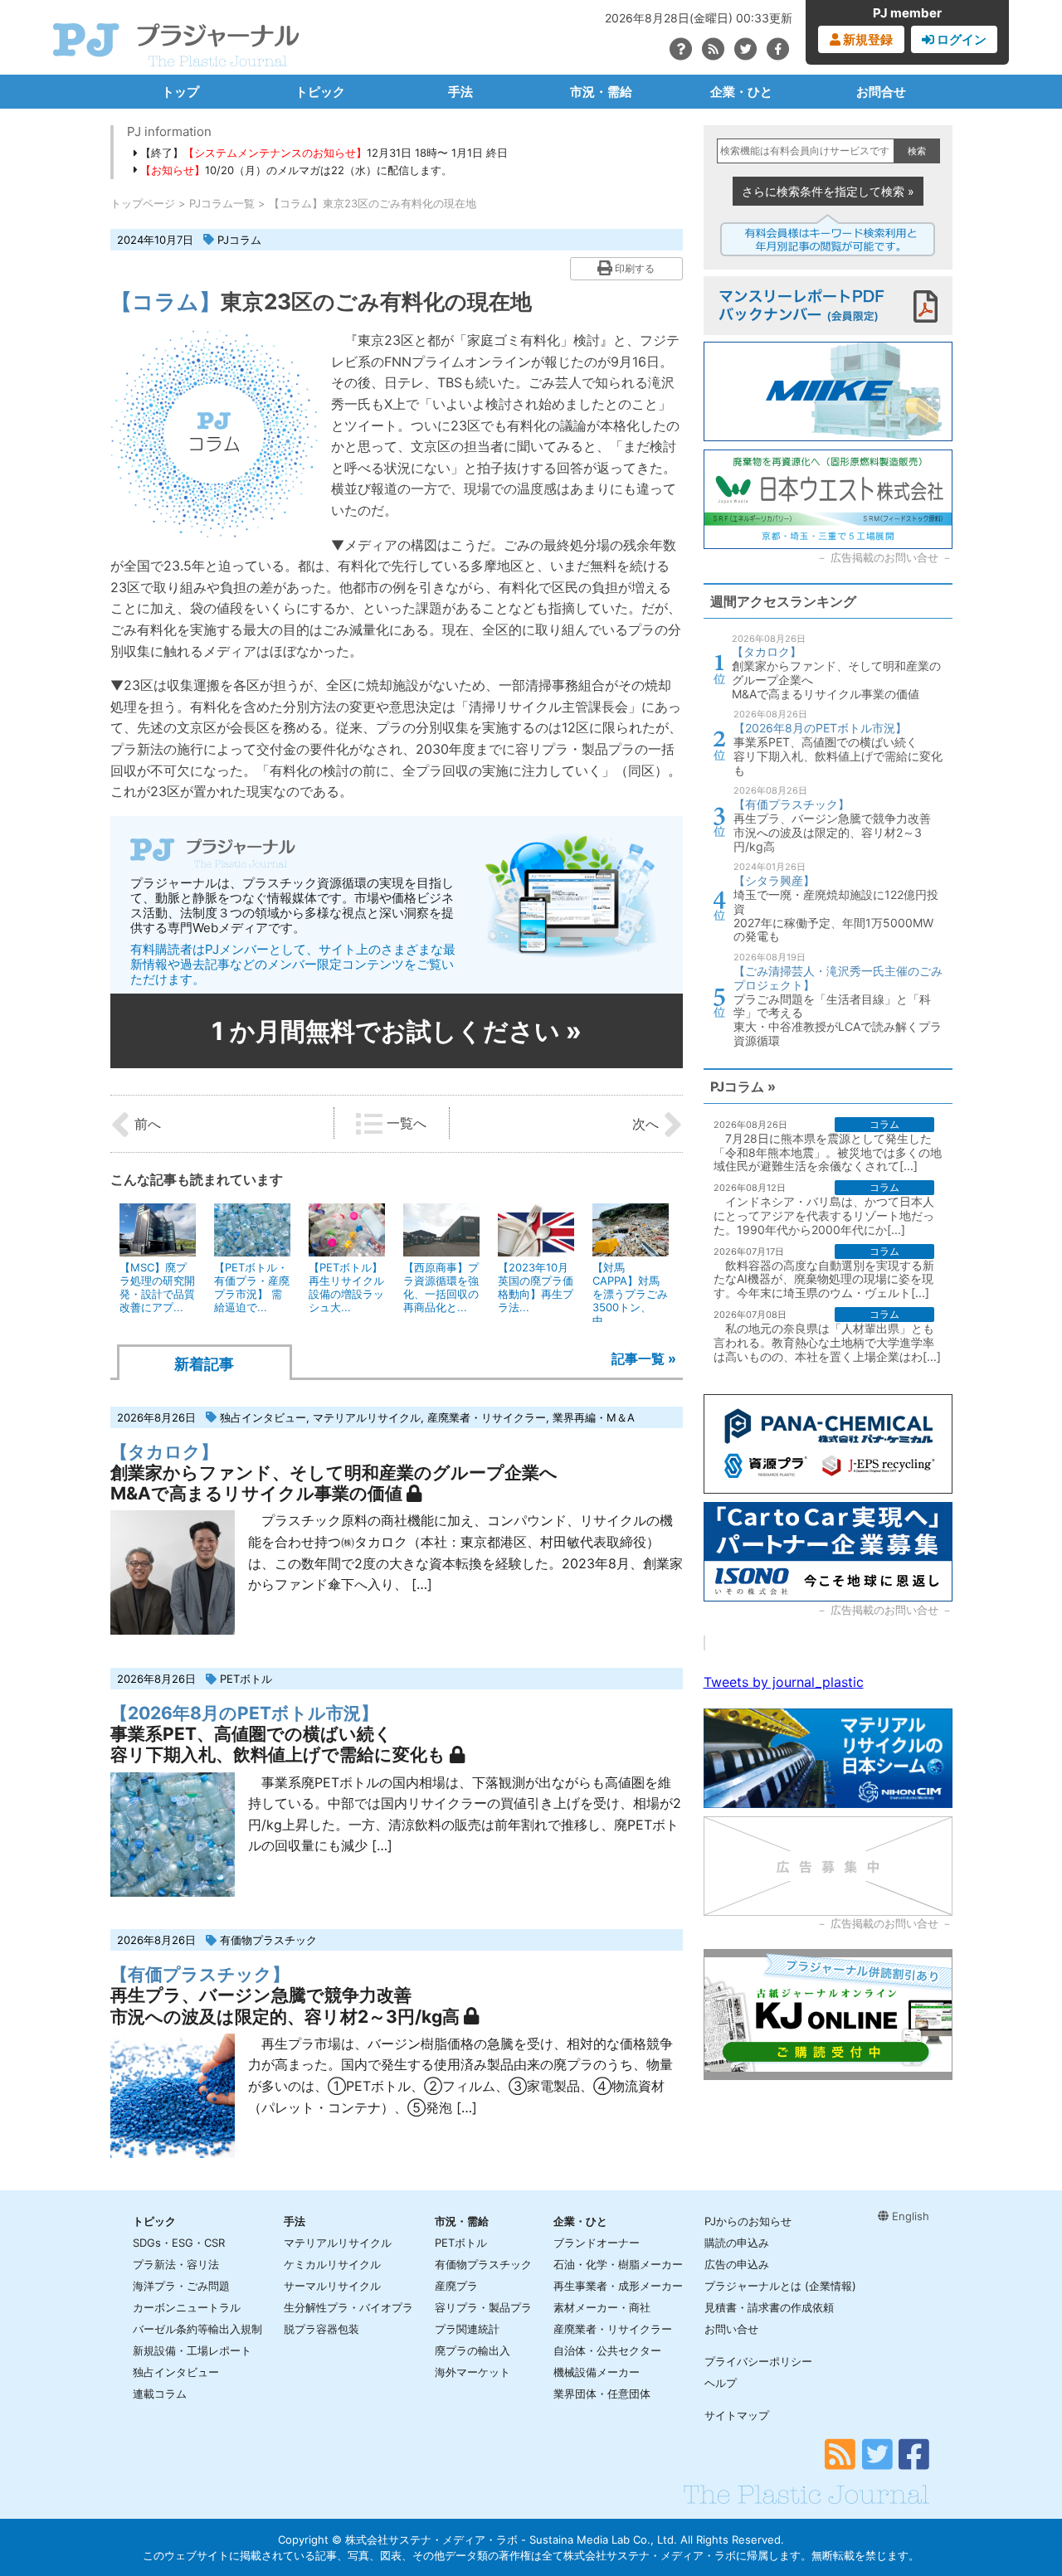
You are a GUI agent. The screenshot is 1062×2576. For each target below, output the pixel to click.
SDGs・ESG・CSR (179, 2243)
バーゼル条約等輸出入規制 (197, 2329)
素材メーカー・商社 (602, 2307)
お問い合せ (731, 2329)
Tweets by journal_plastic (784, 1682)
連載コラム (160, 2394)
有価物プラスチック (268, 1940)
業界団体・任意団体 (602, 2394)
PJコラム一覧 (222, 203)
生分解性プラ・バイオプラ (348, 2307)
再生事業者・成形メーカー (618, 2286)
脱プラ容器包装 (322, 2329)
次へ (648, 1124)
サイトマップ (737, 2415)
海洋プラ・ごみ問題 (181, 2286)
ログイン (960, 39)
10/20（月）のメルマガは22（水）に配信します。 (296, 170)
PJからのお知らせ (748, 2221)
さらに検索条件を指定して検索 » (828, 191)
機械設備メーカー (597, 2372)
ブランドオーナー (597, 2243)
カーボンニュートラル (187, 2307)
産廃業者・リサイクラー (487, 1417)
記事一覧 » (644, 1358)
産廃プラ (456, 2286)
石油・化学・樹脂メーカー (618, 2264)
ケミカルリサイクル (332, 2264)
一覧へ (404, 1123)
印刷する (633, 268)
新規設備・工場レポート (192, 2350)
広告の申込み (737, 2264)
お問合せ (881, 92)
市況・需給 (601, 92)
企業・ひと (741, 92)
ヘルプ (721, 2383)
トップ (180, 92)
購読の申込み (737, 2243)
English (909, 2216)
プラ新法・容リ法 (176, 2264)
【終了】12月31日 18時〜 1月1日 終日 (322, 153)
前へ (146, 1124)
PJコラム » (743, 1086)
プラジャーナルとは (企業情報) (780, 2286)
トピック (320, 92)
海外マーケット (473, 2372)
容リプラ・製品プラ (483, 2307)
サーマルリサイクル (332, 2286)
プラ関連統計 (467, 2329)
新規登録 (867, 39)
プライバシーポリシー (758, 2361)
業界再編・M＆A (594, 1417)
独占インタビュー (263, 1417)
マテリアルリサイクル (367, 1417)
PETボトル (246, 1679)
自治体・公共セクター (607, 2350)
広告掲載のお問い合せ (884, 558)
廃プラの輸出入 (473, 2350)
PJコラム (239, 240)
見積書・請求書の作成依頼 (769, 2307)
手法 (460, 92)
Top (1023, 2507)
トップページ (143, 203)
